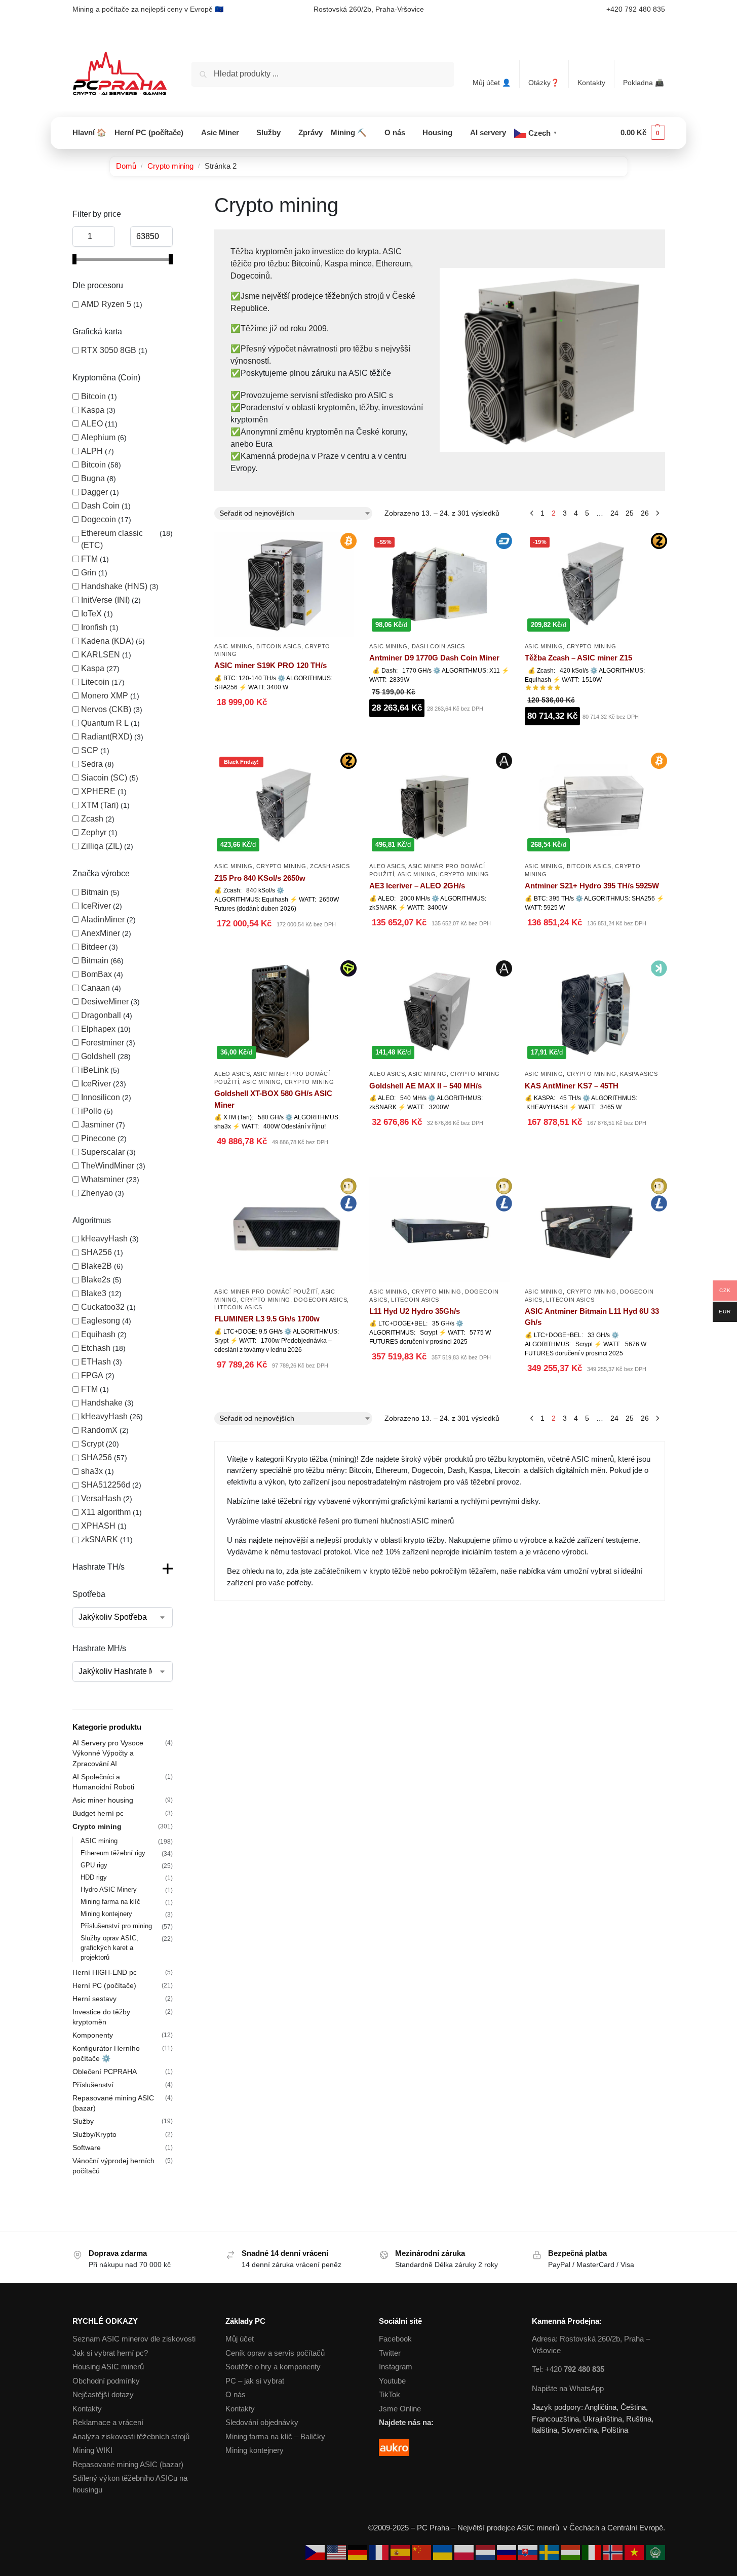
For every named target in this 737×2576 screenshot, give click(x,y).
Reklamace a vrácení (108, 2422)
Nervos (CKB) (106, 709)
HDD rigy (94, 1877)
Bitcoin (93, 396)
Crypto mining (170, 166)
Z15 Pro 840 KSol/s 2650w (260, 878)
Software (87, 2148)
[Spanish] (401, 2552)
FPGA (92, 1375)
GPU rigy (94, 1865)
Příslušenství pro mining (116, 1926)
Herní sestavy (94, 1999)
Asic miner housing (103, 1800)
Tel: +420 (568, 2369)
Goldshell (98, 1056)
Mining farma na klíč (110, 1902)
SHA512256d (106, 1485)
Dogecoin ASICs (320, 1300)
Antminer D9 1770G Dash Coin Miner (434, 658)
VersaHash (101, 1498)
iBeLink (95, 1070)
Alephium (98, 437)
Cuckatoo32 (103, 1307)
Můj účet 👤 (492, 83)
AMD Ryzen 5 (106, 304)
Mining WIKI (92, 2450)
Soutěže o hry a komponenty (273, 2367)
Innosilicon (101, 1097)
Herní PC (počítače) (104, 1985)
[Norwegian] (614, 2552)
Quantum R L (105, 723)
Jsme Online (400, 2409)
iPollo (91, 1111)
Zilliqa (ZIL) (102, 846)
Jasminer (98, 1125)
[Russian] (508, 2552)
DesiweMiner (105, 1002)
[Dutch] (486, 2552)
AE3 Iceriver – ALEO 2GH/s (417, 886)
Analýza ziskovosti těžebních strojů (131, 2436)
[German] (359, 2552)
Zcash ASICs (330, 866)
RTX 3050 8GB (109, 350)
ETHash (96, 1362)
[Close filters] (176, 200)
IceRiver (96, 906)
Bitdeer (94, 947)
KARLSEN (101, 655)
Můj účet (240, 2339)
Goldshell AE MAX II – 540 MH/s (425, 1086)
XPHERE (98, 791)
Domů (126, 166)
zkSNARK (100, 1539)
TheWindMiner (108, 1166)
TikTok (390, 2394)
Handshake (102, 1403)
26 (645, 513)
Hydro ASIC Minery (109, 1889)
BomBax (96, 974)
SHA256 (96, 1252)
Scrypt (92, 1444)
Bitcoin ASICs (279, 646)
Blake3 (94, 1293)
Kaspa (93, 410)
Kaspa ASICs (639, 1074)
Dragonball (101, 1015)
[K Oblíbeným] (346, 704)
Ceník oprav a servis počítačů (275, 2353)
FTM (89, 559)
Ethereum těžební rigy (113, 1853)
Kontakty (591, 83)
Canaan (95, 988)
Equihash (98, 1334)
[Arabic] (655, 2552)
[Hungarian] (571, 2552)
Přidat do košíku (284, 728)
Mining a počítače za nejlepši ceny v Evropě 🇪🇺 (148, 9)
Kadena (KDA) (107, 641)
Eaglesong (101, 1321)
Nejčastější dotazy (103, 2394)
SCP (90, 750)
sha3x (92, 1471)
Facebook (395, 2339)
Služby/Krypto (94, 2134)
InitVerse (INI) (105, 600)
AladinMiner (103, 920)
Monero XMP (105, 696)
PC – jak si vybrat (255, 2381)
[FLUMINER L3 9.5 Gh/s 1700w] (284, 1230)
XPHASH (98, 1526)
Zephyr (94, 832)
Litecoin (95, 682)
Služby (83, 2121)
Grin (89, 573)
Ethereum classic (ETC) (112, 539)
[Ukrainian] (444, 2552)
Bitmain (95, 892)
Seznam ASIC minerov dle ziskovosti (134, 2339)
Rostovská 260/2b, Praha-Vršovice (369, 9)
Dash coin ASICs (439, 646)
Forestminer (103, 1043)
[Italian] (593, 2552)
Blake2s (96, 1280)
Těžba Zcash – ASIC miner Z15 (578, 658)
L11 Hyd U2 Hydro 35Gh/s (415, 1311)
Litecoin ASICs (238, 1307)
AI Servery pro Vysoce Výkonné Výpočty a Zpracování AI (108, 1753)
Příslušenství (93, 2085)
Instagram (396, 2367)
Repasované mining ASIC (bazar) (128, 2464)
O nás (236, 2394)
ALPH (92, 451)
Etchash (96, 1348)
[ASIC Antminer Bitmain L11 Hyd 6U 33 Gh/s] (595, 1230)
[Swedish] (550, 2552)
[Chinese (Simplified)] (422, 2552)
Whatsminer (103, 1179)
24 (614, 513)
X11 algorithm (106, 1512)
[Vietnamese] (635, 2552)
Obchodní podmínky (106, 2381)
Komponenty (93, 2035)
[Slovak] (529, 2552)
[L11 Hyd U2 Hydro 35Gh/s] (439, 1230)
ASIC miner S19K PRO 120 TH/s (270, 665)
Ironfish (94, 627)
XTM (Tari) (100, 805)
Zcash (92, 819)
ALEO (92, 424)
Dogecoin (99, 519)
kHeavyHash (104, 1239)
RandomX (99, 1430)
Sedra (92, 764)
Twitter (390, 2353)
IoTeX (91, 614)
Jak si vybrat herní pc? (110, 2353)
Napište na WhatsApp (568, 2388)
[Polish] (465, 2552)
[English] (337, 2552)
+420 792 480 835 (636, 9)
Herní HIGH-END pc (105, 1972)
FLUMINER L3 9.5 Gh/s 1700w (267, 1319)
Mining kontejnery (106, 1914)
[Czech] (316, 2552)
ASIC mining (234, 646)
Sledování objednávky (262, 2422)
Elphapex (98, 1029)
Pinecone (98, 1138)
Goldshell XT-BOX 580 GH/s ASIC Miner (273, 1099)
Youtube (392, 2381)
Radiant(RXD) (107, 737)
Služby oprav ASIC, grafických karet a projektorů (109, 1948)
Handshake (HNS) (114, 586)
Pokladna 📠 (643, 83)
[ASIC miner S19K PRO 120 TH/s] (284, 584)
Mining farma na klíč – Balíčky (275, 2436)
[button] (643, 133)
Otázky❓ (544, 83)
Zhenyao (97, 1193)
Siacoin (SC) (104, 778)
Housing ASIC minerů (108, 2367)
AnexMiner (101, 933)
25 (630, 513)
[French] (380, 2552)
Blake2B (96, 1266)
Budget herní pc (98, 1813)
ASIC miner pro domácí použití (266, 1292)
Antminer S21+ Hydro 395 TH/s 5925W (592, 886)
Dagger (94, 492)
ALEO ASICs (387, 866)
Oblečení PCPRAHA (105, 2072)
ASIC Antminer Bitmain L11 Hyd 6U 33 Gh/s (592, 1317)
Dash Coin (100, 506)
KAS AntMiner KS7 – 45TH (572, 1086)
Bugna (93, 478)
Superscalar (103, 1152)
